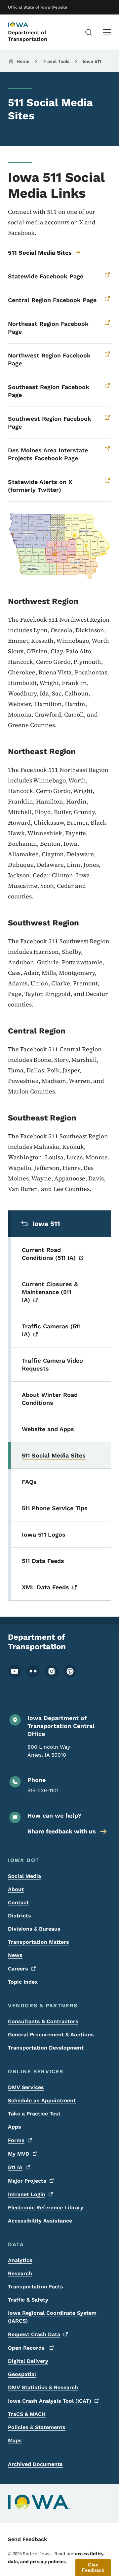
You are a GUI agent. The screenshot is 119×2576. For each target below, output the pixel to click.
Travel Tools (56, 61)
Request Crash (34, 2334)
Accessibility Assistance (40, 2221)
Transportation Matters (39, 1942)
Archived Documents (35, 2464)
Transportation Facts (36, 2287)
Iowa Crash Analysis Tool (50, 2401)
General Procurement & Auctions (51, 2035)
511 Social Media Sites (40, 253)
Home (23, 61)
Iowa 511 (92, 61)
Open (27, 2348)
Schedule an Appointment (42, 2100)
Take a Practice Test (34, 2114)
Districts (20, 1916)
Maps (15, 2440)
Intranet (27, 2194)
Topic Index (23, 1982)
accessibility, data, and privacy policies (56, 2558)
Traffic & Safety (28, 2300)
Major (27, 2181)
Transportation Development (46, 2048)
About (16, 1889)
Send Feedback (28, 2539)
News (15, 1955)
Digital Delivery (28, 2361)
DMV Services (26, 2087)
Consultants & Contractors (43, 2021)
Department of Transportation (28, 36)
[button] (93, 2567)
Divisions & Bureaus (34, 1929)
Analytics (20, 2260)
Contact (18, 1902)
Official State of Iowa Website (38, 7)
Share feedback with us (62, 1831)
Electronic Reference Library (46, 2208)
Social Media (24, 1876)
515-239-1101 (43, 1790)
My (19, 2154)
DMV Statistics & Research (43, 2387)
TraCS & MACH (27, 2414)
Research (20, 2273)
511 (15, 2167)
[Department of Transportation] (24, 25)
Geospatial (22, 2374)
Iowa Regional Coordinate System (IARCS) (52, 2317)
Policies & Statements (37, 2427)
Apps (15, 2127)
